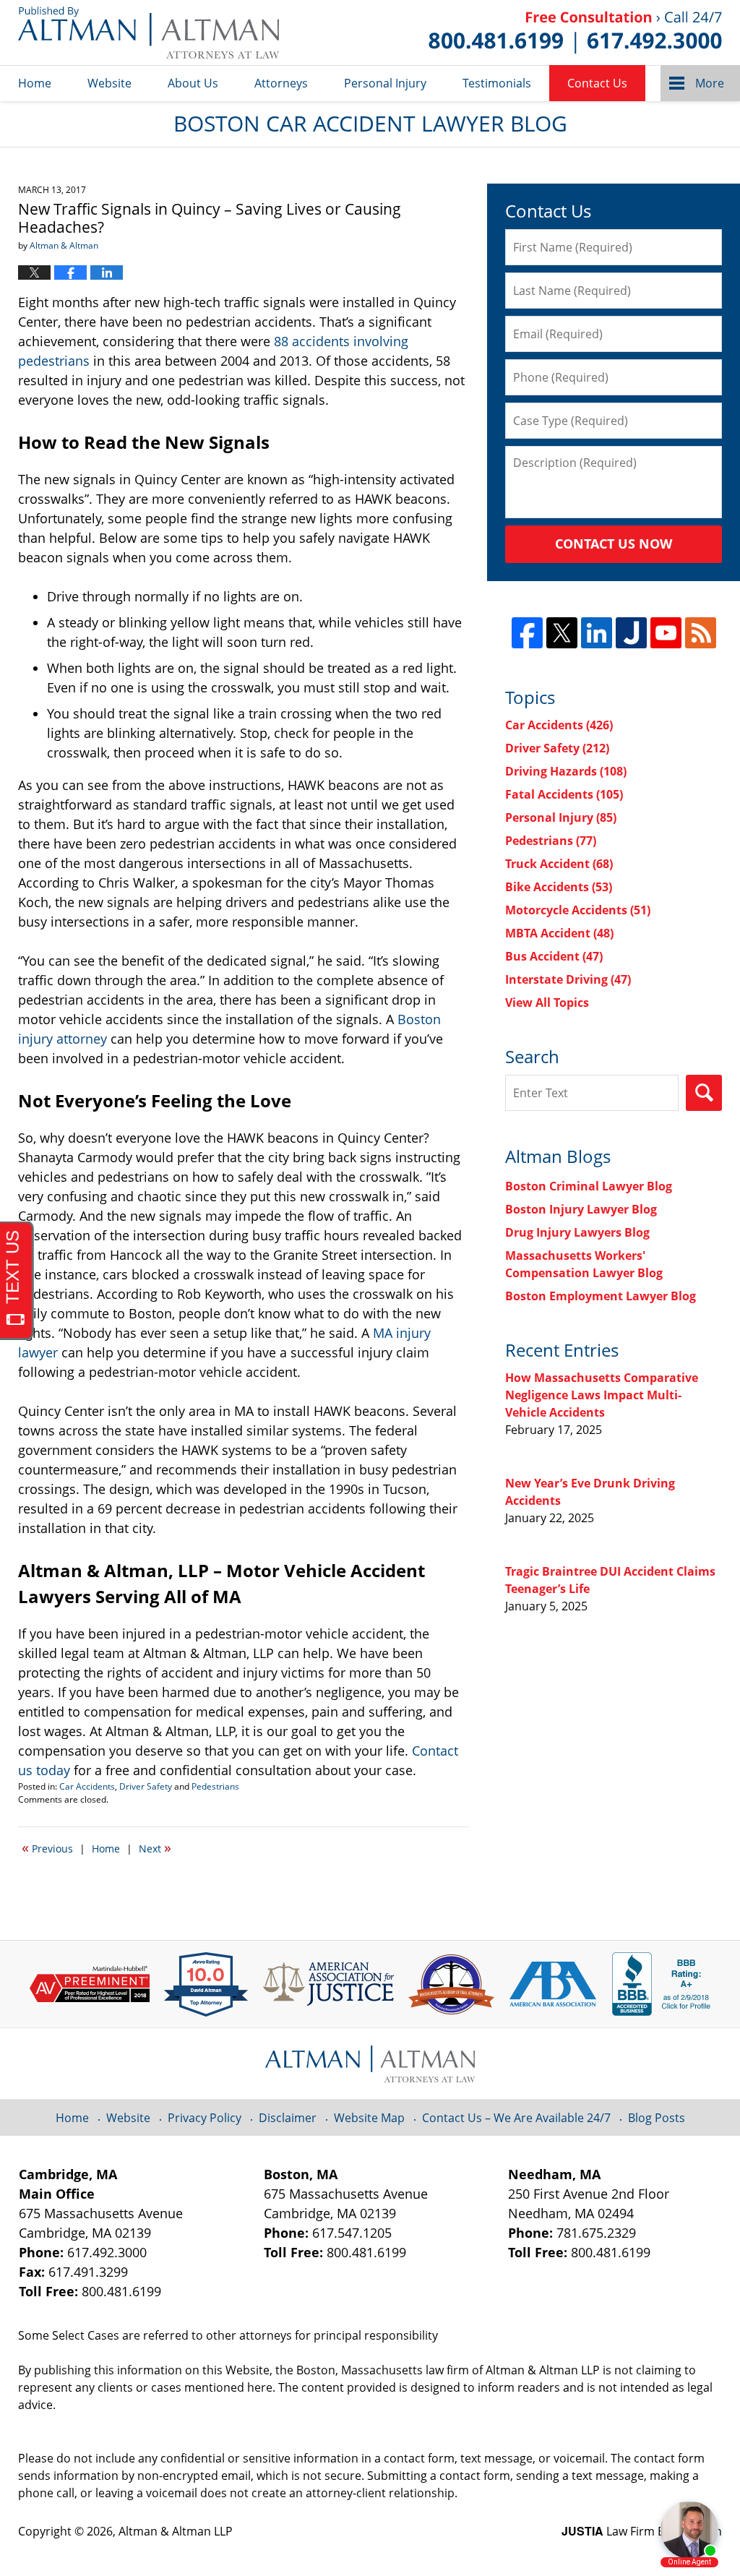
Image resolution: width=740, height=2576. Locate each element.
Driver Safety (146, 1786)
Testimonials (497, 83)
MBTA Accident (559, 933)
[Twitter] (562, 633)
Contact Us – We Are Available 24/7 (516, 2118)
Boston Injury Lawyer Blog (581, 1209)
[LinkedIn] (597, 633)
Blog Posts (657, 2118)
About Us (193, 83)
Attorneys (281, 83)
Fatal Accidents (564, 794)
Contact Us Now (614, 544)
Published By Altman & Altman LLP (575, 33)
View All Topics (547, 1003)
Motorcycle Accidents (578, 910)
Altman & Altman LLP (176, 2531)
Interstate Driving (568, 979)
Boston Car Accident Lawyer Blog (149, 33)
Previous (47, 1847)
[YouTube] (666, 633)
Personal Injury (385, 83)
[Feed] (701, 633)
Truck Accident (559, 864)
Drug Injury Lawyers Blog (577, 1232)
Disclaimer (288, 2118)
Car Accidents (87, 1786)
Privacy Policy (205, 2118)
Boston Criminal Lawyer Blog (589, 1186)
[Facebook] (527, 633)
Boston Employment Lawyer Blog (601, 1296)
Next (155, 1847)
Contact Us (597, 83)
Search (704, 1093)
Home (35, 83)
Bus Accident (554, 956)
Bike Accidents (559, 887)
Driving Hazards (566, 771)
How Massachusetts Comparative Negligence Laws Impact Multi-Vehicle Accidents (602, 1395)
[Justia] (631, 633)
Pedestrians (215, 1786)
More (710, 83)
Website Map (369, 2118)
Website (109, 83)
